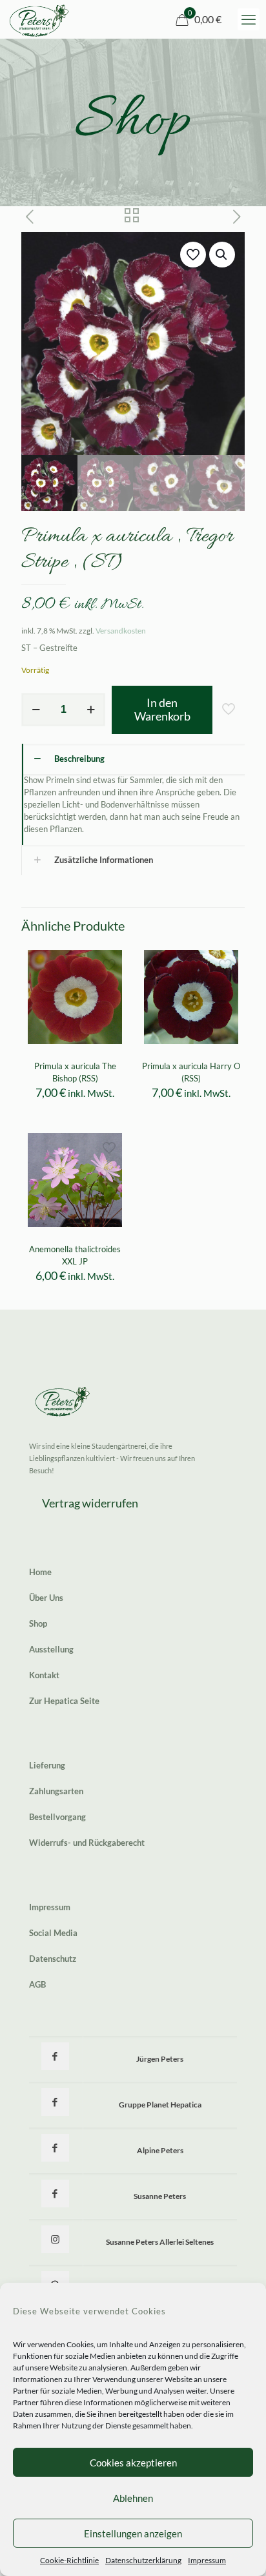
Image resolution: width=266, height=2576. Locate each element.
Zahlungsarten (56, 1791)
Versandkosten (121, 630)
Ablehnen (133, 2498)
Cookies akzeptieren (133, 2463)
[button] (222, 255)
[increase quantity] (91, 710)
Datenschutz (53, 1959)
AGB (37, 1984)
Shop (38, 1623)
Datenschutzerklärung (143, 2560)
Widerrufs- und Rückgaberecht (87, 1843)
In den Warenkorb (162, 710)
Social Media (53, 1933)
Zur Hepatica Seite (64, 1701)
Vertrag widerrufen (90, 1503)
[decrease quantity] (36, 710)
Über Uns (46, 1598)
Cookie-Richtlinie (69, 2560)
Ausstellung (51, 1649)
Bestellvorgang (57, 1817)
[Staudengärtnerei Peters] (39, 19)
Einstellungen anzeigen (133, 2533)
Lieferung (47, 1765)
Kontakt (44, 1675)
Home (40, 1572)
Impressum (207, 2560)
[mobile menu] (249, 19)
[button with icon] (55, 2056)
